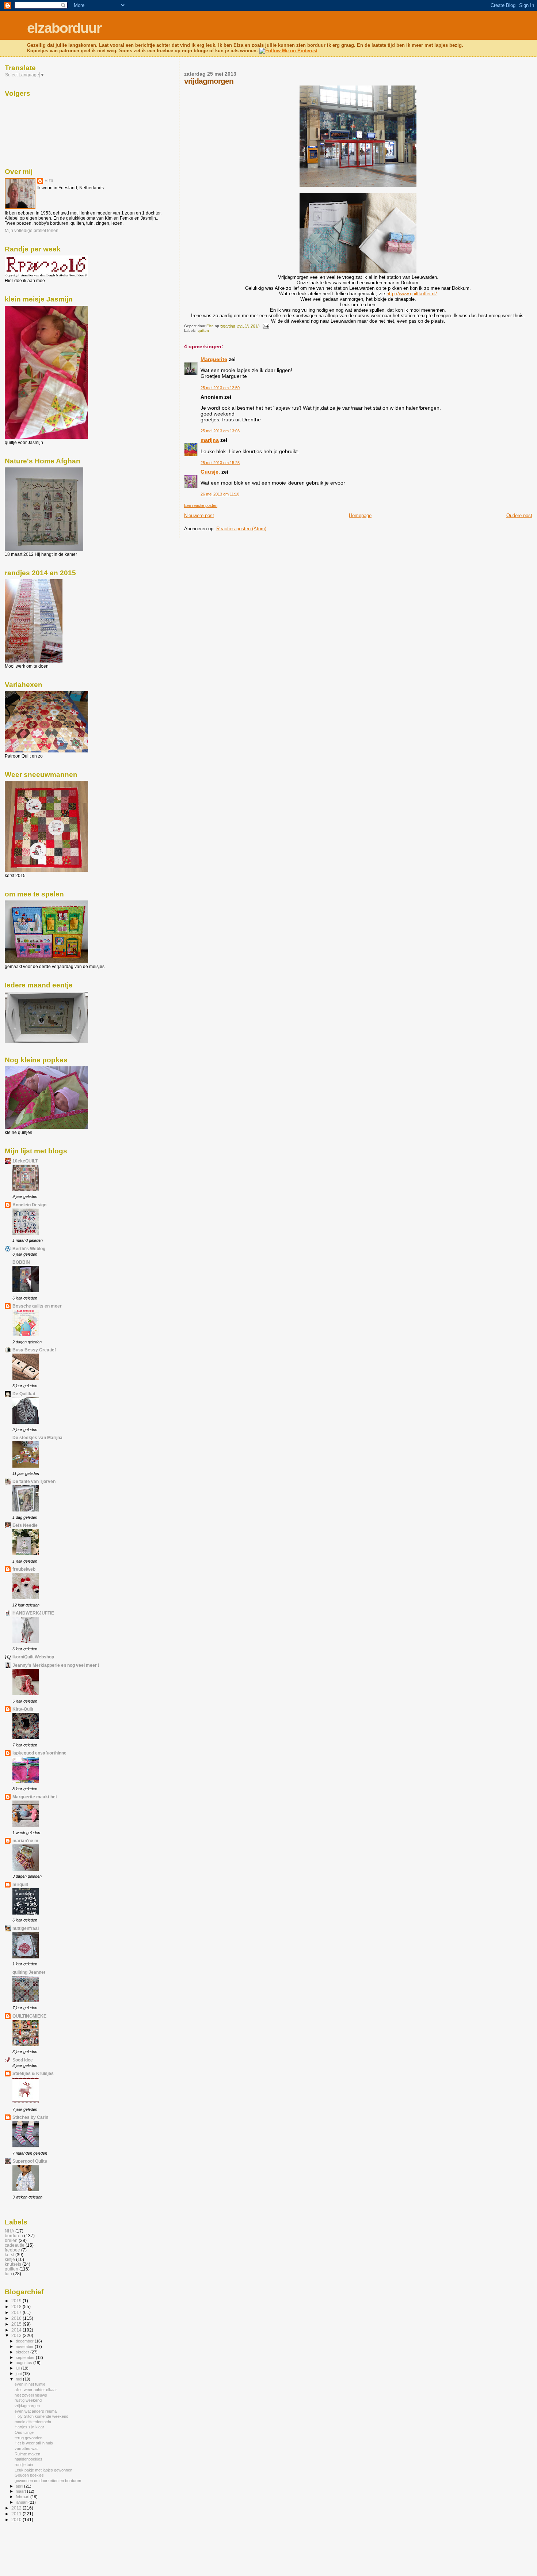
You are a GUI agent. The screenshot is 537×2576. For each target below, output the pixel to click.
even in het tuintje (30, 2384)
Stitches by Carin (30, 2117)
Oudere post (519, 515)
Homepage (360, 515)
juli (18, 2368)
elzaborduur (64, 28)
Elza (49, 181)
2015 (17, 2324)
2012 (17, 2508)
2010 (17, 2520)
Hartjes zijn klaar (29, 2427)
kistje (10, 2259)
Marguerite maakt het (35, 1797)
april (20, 2486)
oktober (23, 2352)
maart (21, 2491)
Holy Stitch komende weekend (41, 2416)
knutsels (13, 2264)
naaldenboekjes (28, 2459)
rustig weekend (28, 2400)
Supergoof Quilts (30, 2161)
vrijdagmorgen (27, 2406)
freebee (12, 2250)
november (25, 2347)
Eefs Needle (25, 1525)
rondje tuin (24, 2465)
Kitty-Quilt (23, 1709)
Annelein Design (29, 1205)
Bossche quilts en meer (37, 1306)
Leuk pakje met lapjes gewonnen (43, 2470)
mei (19, 2379)
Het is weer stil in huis (34, 2443)
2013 (17, 2335)
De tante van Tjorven (34, 1481)
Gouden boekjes (29, 2475)
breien (11, 2240)
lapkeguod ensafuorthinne (39, 1753)
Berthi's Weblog (29, 1249)
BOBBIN (21, 1262)
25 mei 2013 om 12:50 (220, 388)
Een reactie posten (201, 505)
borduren (14, 2236)
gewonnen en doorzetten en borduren (48, 2481)
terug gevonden (28, 2438)
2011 (17, 2514)
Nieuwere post (199, 515)
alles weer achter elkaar (36, 2390)
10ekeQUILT (25, 1161)
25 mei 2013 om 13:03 (220, 431)
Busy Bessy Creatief (34, 1350)
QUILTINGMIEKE (29, 2016)
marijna (210, 440)
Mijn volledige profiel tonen (32, 231)
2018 (17, 2306)
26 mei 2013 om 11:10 (220, 494)
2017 (17, 2312)
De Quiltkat (24, 1394)
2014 (17, 2330)
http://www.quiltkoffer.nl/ (412, 294)
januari (22, 2502)
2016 (17, 2318)
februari (23, 2497)
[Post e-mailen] (266, 326)
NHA (9, 2231)
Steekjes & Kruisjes (33, 2073)
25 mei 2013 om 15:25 (220, 463)
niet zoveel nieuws (31, 2395)
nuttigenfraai (26, 1928)
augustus (24, 2363)
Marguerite (214, 359)
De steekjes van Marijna (37, 1437)
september (26, 2357)
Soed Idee (23, 2060)
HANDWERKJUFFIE (33, 1613)
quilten (203, 331)
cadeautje (15, 2245)
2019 (17, 2301)
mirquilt (20, 1884)
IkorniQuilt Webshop (33, 1657)
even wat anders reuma (36, 2411)
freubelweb (24, 1569)
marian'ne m (25, 1841)
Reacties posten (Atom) (241, 529)
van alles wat (26, 2448)
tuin (8, 2274)
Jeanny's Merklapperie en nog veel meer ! (56, 1665)
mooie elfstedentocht (33, 2422)
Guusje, (210, 472)
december (25, 2341)
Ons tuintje (24, 2432)
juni (19, 2374)
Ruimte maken (27, 2454)
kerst (9, 2255)
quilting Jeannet (29, 1972)
